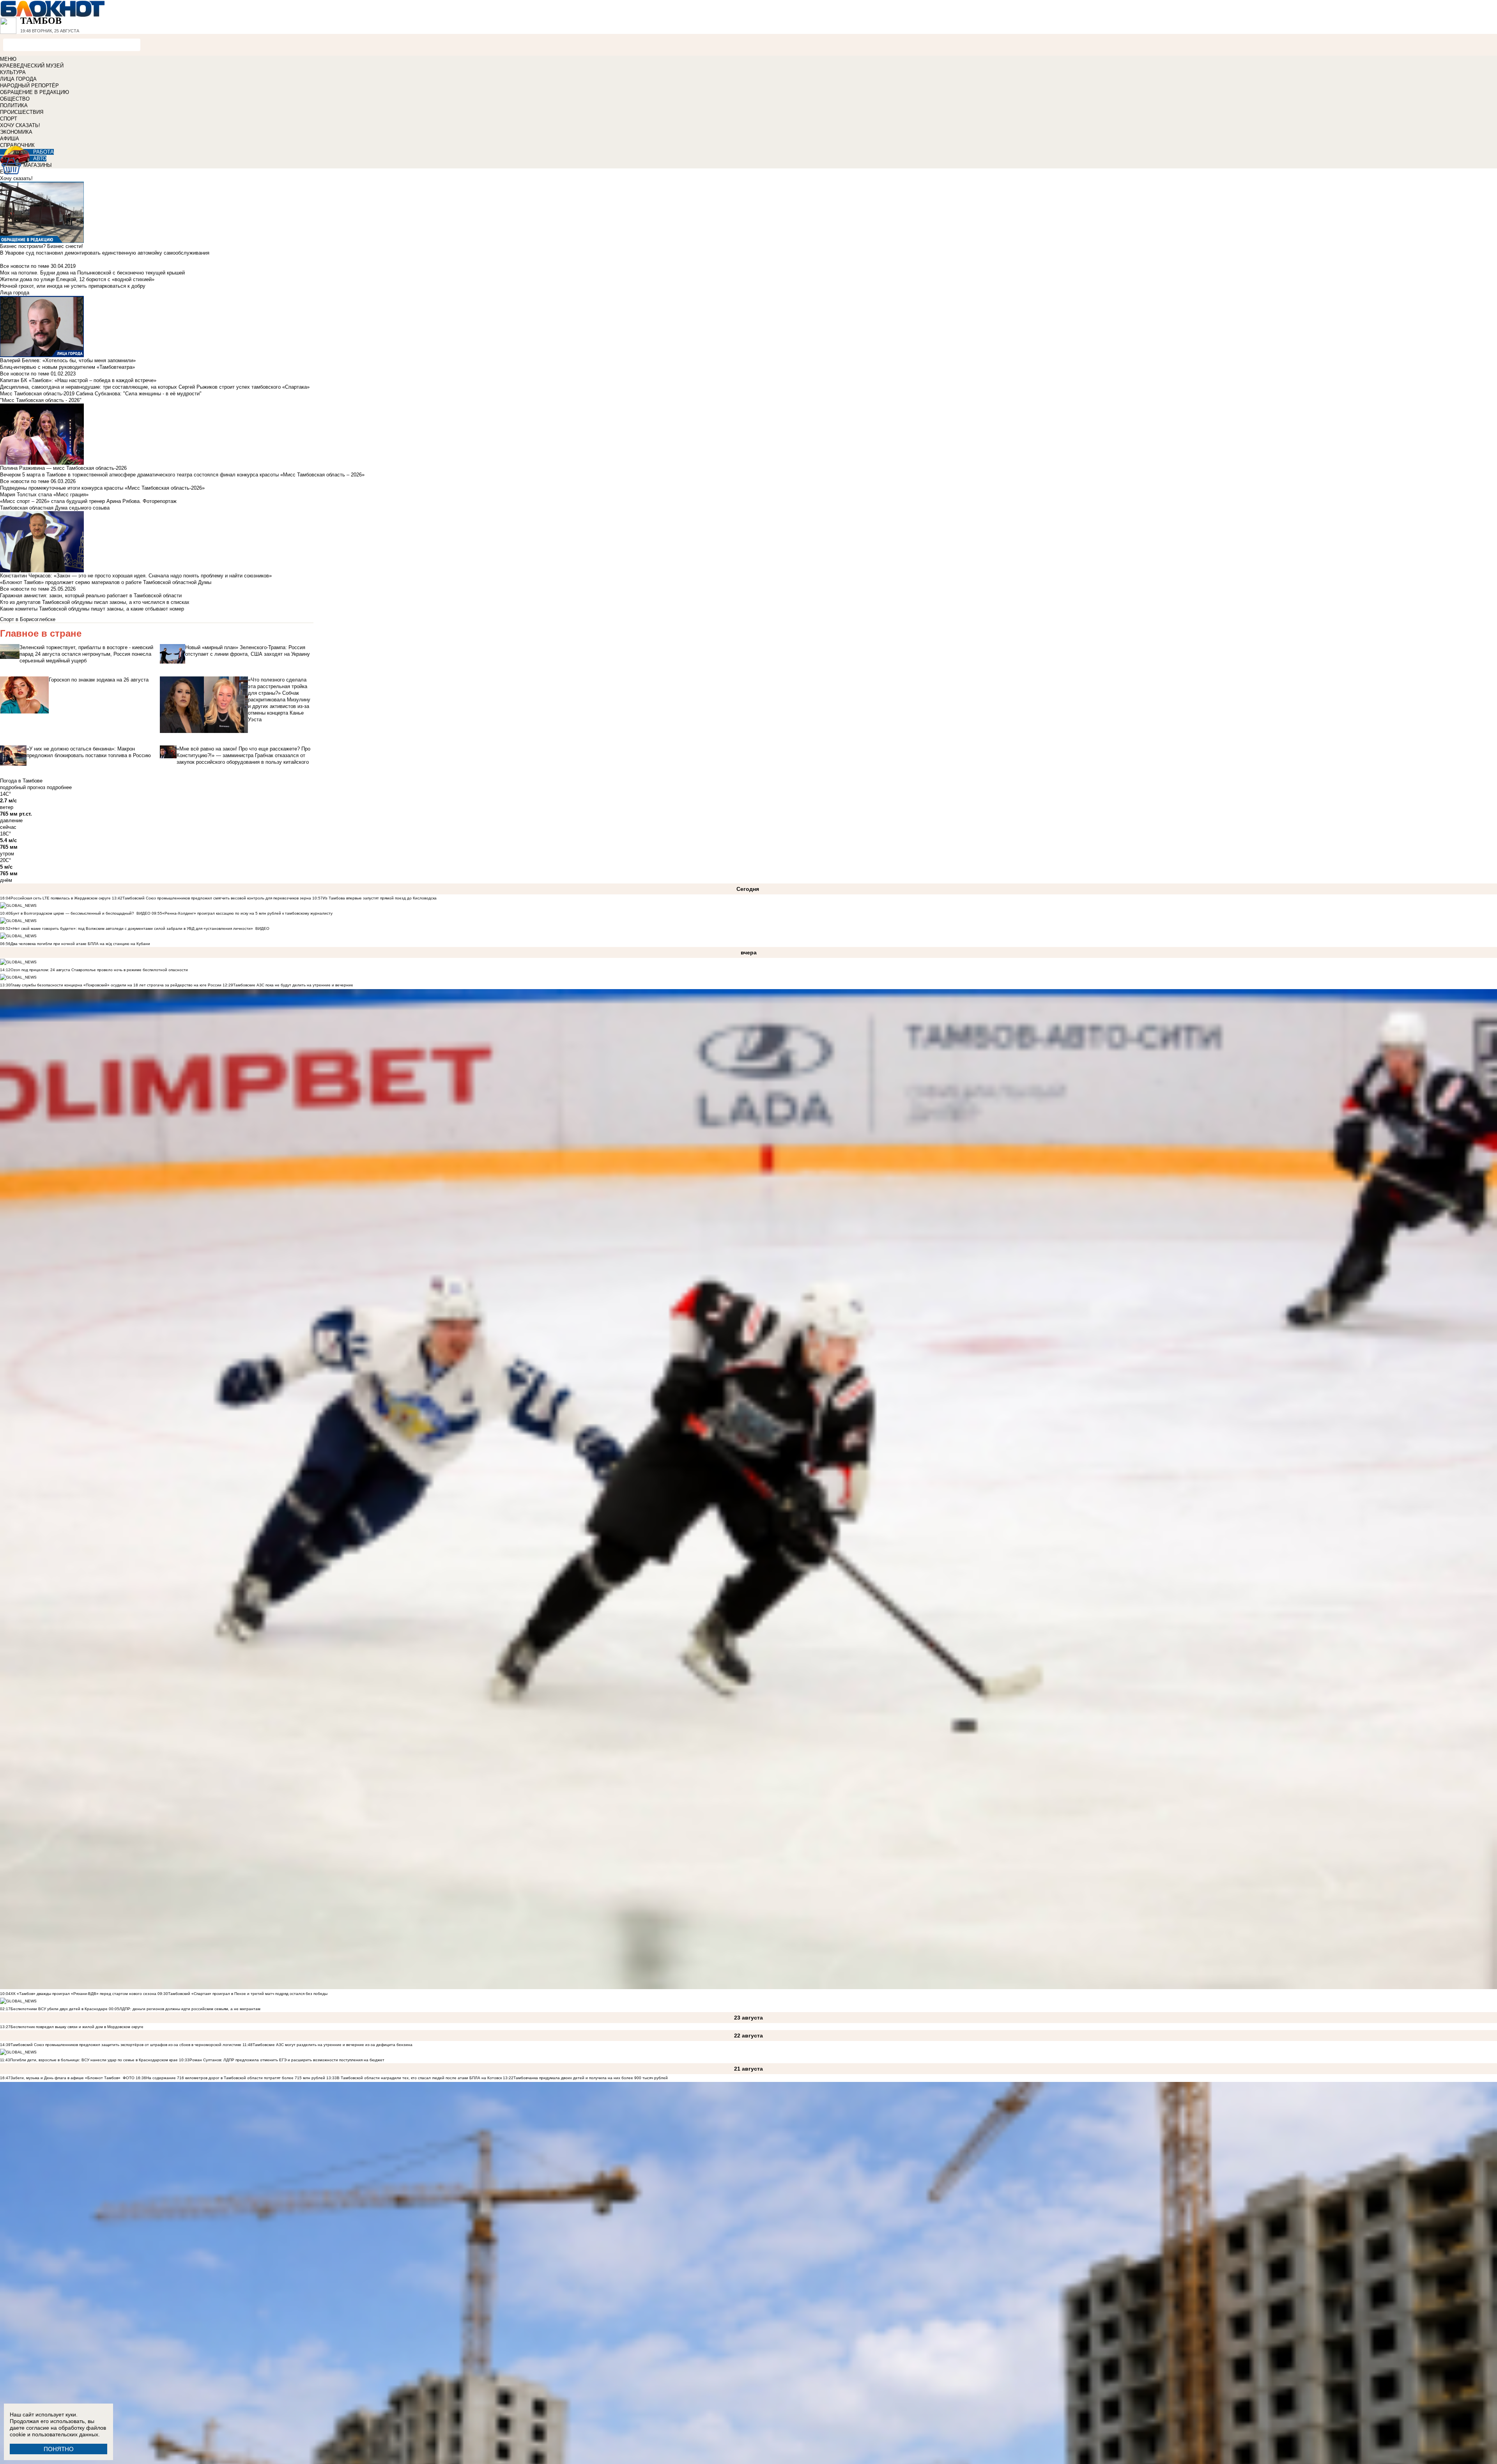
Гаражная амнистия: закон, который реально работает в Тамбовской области (91, 596)
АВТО (40, 158)
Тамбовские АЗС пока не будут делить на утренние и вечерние (293, 985)
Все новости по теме (25, 266)
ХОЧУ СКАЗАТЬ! (20, 125)
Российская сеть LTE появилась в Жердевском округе (61, 898)
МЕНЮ (8, 59)
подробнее (59, 787)
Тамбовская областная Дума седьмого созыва (55, 508)
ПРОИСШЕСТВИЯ (22, 112)
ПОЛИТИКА (14, 105)
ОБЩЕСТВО (15, 99)
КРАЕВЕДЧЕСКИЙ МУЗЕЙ (32, 66)
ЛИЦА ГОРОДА (18, 79)
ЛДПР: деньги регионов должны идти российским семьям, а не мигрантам (190, 2009)
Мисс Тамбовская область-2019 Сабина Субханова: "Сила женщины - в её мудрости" (101, 394)
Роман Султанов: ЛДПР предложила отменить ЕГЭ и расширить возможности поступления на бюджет (287, 2060)
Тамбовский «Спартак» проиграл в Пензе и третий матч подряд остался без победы (248, 1994)
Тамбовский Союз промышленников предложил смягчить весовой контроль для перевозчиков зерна (217, 898)
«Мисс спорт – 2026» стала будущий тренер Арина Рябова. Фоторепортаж (88, 501)
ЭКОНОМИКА (16, 132)
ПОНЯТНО (59, 2449)
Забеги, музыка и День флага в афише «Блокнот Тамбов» (65, 2078)
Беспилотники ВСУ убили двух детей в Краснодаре (59, 2009)
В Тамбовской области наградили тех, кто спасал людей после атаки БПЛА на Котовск (419, 2078)
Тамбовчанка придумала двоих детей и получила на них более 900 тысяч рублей (591, 2078)
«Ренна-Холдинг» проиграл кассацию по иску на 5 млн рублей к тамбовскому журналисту (247, 913)
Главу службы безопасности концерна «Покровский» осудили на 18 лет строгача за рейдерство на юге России (117, 985)
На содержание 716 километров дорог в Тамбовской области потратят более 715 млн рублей (236, 2078)
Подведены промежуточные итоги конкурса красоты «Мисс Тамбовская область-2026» (102, 488)
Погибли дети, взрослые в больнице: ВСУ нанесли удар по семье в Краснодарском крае (95, 2060)
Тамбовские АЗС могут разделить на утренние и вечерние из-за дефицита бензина (333, 2045)
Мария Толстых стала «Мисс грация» (44, 495)
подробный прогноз (23, 787)
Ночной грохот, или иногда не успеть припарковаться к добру (73, 286)
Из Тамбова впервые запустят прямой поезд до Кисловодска (380, 898)
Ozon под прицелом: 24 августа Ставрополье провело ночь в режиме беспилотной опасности (99, 970)
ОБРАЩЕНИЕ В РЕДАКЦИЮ (35, 92)
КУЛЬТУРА (13, 72)
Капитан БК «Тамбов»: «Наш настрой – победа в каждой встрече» (78, 380)
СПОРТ (9, 119)
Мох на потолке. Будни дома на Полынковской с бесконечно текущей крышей (92, 273)
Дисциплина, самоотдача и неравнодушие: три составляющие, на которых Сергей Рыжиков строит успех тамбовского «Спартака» (155, 387)
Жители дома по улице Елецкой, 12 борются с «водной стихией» (77, 279)
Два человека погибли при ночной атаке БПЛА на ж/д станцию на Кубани (80, 944)
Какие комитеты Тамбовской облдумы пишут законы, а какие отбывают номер (92, 609)
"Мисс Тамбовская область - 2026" (41, 400)
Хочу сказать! (16, 178)
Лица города (15, 293)
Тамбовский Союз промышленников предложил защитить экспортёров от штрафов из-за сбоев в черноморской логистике (126, 2045)
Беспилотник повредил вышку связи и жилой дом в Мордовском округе (77, 2027)
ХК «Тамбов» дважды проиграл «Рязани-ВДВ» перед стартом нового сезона (83, 1994)
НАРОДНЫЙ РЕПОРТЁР (29, 86)
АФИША (10, 139)
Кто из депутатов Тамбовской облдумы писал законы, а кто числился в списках (95, 602)
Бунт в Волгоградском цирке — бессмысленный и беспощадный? (72, 913)
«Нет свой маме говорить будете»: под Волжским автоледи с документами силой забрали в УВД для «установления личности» (132, 928)
